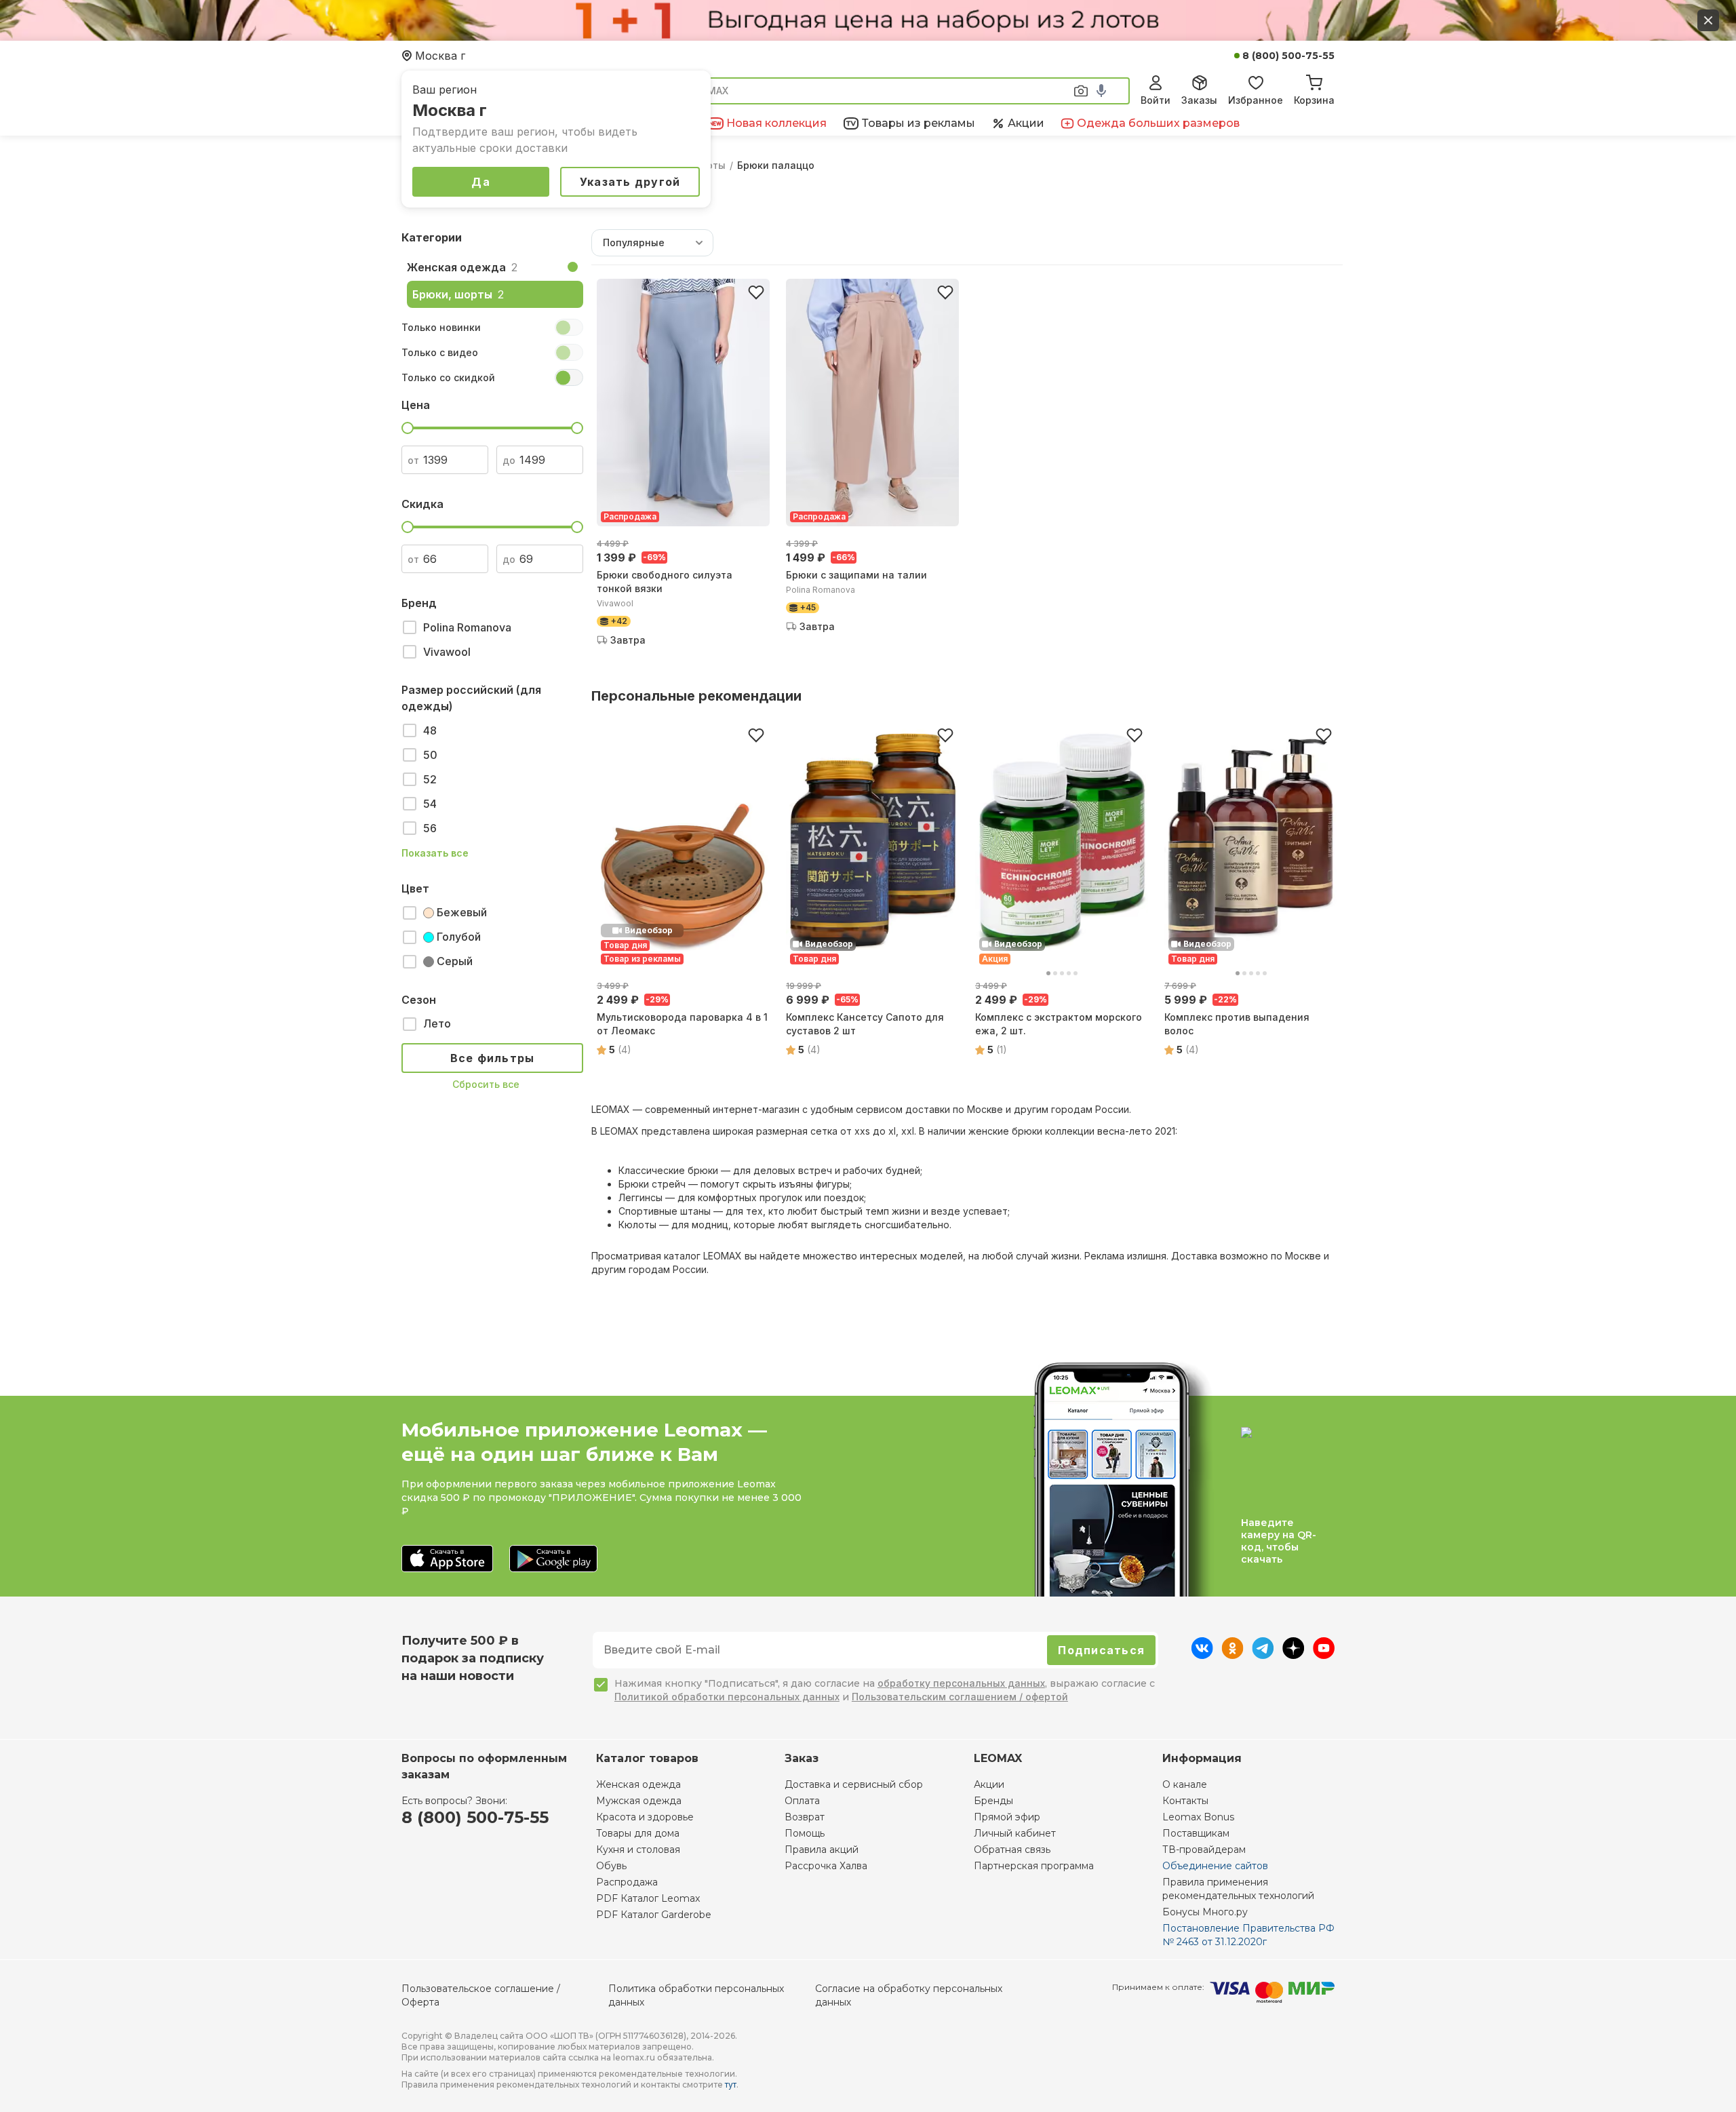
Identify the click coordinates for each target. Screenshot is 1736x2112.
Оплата (802, 1801)
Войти (1156, 100)
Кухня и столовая (638, 1850)
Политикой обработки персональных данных (727, 1697)
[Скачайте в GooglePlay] (553, 1560)
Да (481, 182)
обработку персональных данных (961, 1683)
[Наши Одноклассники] (1232, 1655)
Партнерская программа (1034, 1866)
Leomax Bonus (1198, 1817)
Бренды (993, 1801)
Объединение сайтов (1215, 1866)
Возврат (805, 1817)
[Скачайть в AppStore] (447, 1560)
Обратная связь (1012, 1850)
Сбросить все (486, 1084)
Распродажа (627, 1882)
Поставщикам (1196, 1833)
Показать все (435, 853)
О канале (1185, 1784)
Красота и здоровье (645, 1817)
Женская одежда (638, 1784)
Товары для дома (638, 1833)
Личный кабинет (1015, 1833)
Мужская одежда (639, 1801)
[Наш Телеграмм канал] (1263, 1655)
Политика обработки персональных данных (696, 1995)
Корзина (1314, 100)
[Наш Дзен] (1294, 1655)
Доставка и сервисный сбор (854, 1784)
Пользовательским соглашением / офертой (960, 1697)
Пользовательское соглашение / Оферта (481, 1995)
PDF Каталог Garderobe (654, 1915)
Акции (989, 1784)
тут (731, 2085)
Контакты (1185, 1801)
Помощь (805, 1833)
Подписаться (1101, 1650)
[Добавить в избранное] (756, 292)
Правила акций (822, 1850)
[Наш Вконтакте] (1202, 1655)
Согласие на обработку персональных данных (909, 1995)
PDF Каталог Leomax (648, 1898)
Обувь (611, 1866)
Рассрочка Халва (826, 1866)
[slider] (408, 428)
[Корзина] (1314, 81)
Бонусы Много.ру (1205, 1912)
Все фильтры (493, 1058)
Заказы (1199, 100)
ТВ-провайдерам (1204, 1850)
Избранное (1256, 100)
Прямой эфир (1007, 1817)
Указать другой (630, 182)
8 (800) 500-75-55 (1288, 56)
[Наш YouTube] (1324, 1655)
